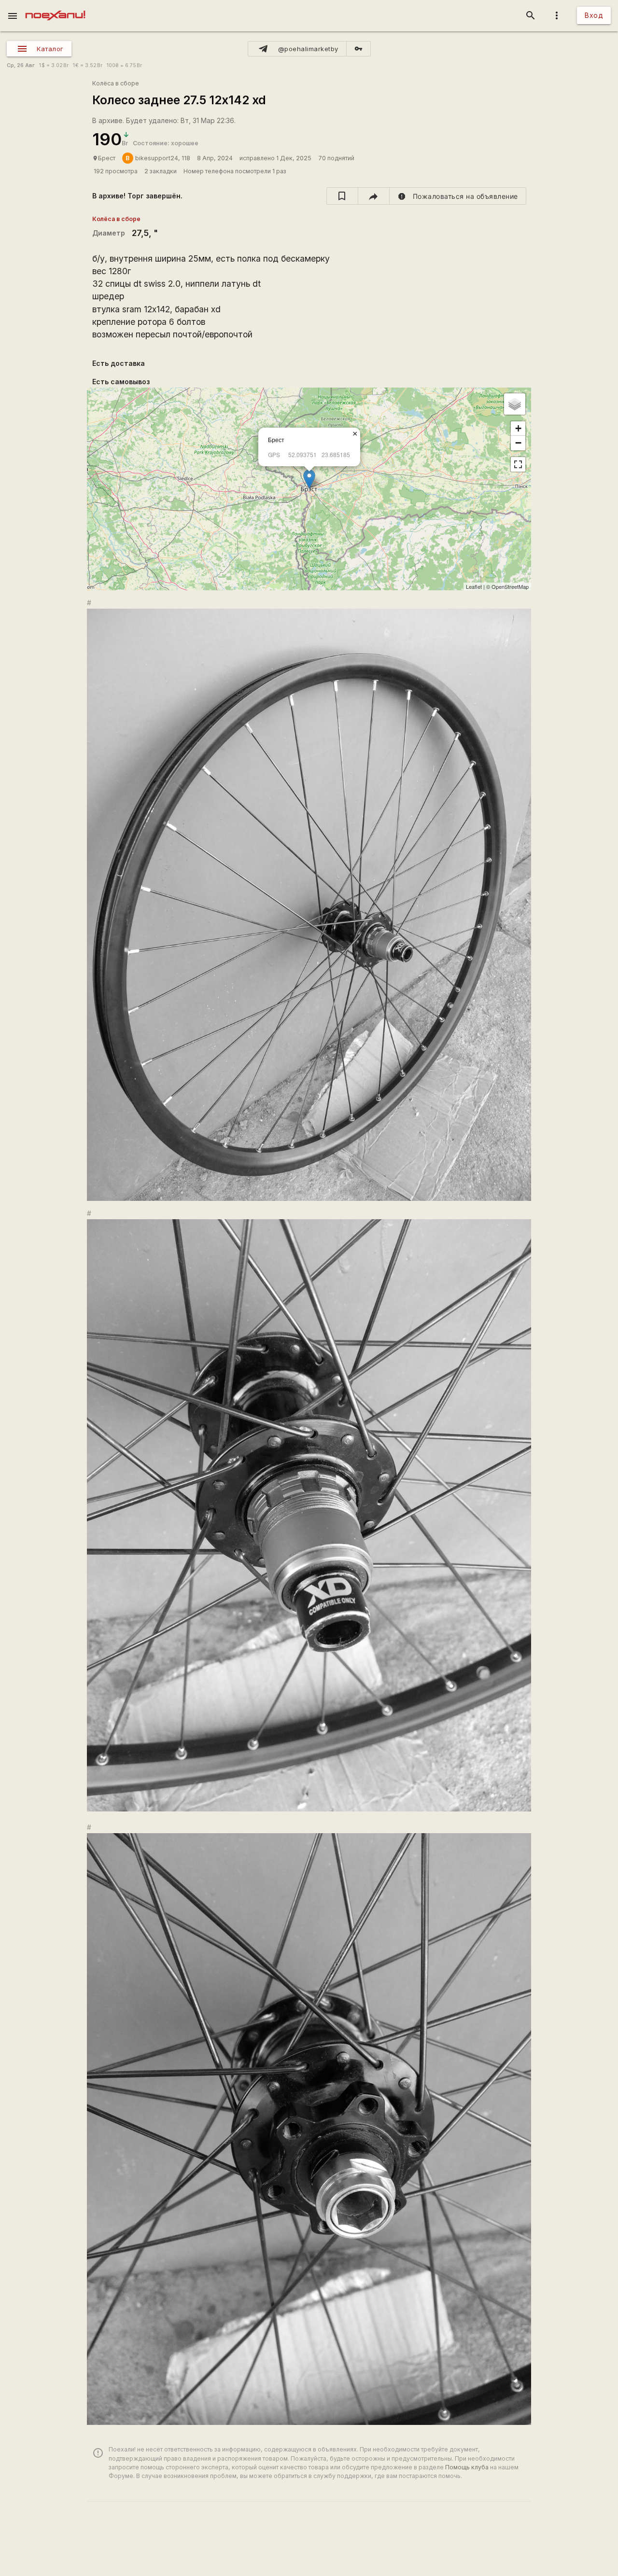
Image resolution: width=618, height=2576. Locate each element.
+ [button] (518, 428)
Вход (594, 15)
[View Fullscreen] (518, 464)
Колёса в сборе (116, 83)
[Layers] (515, 404)
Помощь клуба (467, 2467)
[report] (458, 196)
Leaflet (474, 586)
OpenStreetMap (510, 586)
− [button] (518, 443)
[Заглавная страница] (55, 7)
